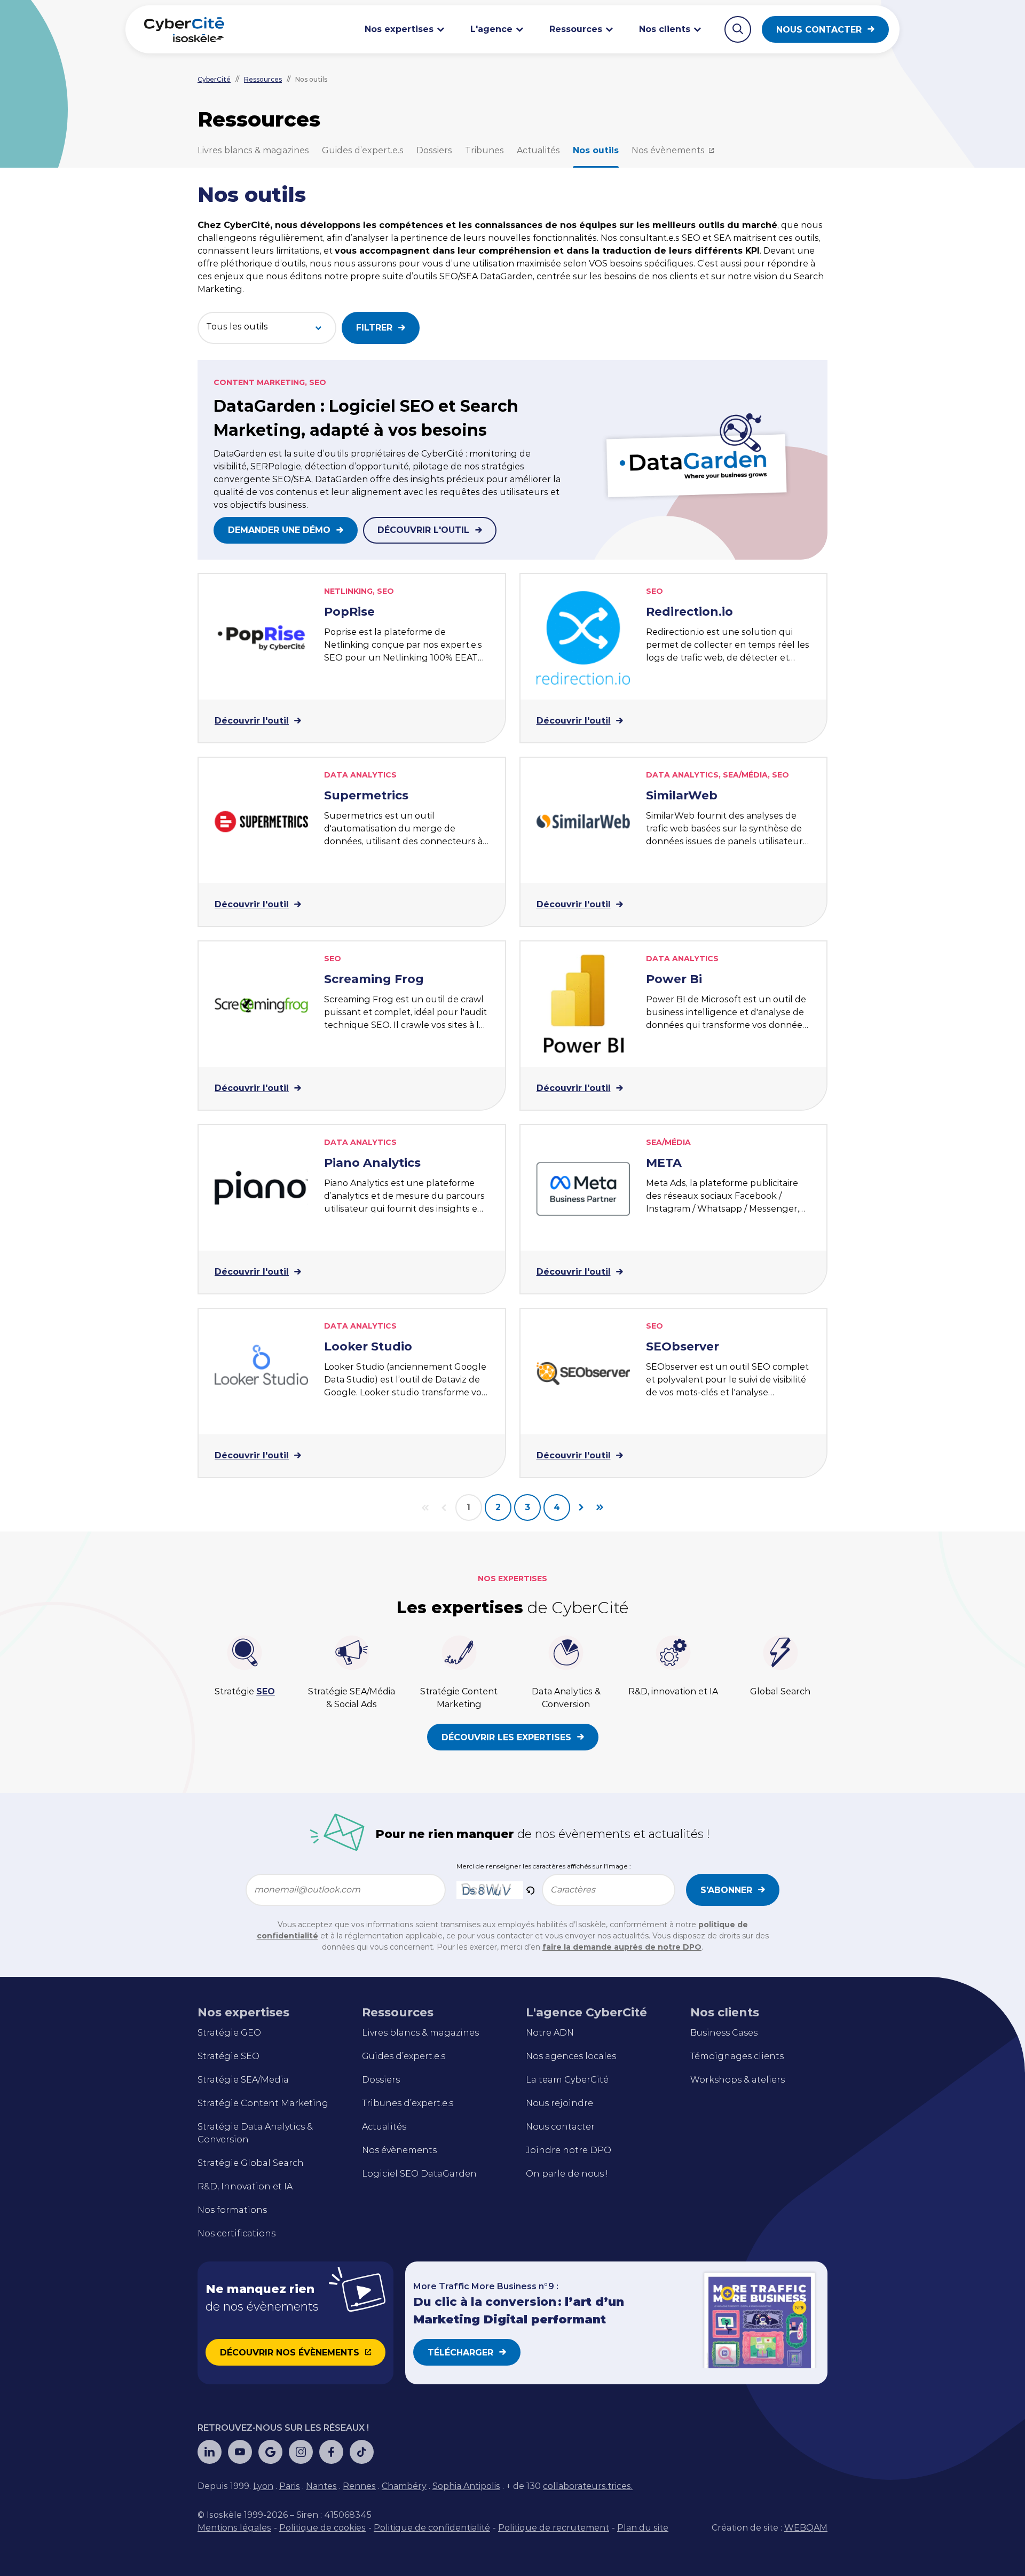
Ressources (263, 79)
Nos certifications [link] (236, 2233)
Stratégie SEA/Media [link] (243, 2080)
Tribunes (484, 150)
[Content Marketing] (256, 339)
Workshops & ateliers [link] (738, 2080)
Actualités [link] (384, 2127)
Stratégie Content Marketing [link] (263, 2103)
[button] (530, 1890)
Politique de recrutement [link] (554, 2528)
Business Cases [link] (724, 2033)
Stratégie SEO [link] (228, 2056)
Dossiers (434, 150)
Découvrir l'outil (423, 530)
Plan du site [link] (643, 2528)
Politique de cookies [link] (322, 2528)
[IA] (256, 368)
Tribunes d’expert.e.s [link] (408, 2103)
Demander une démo (279, 530)
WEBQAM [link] (806, 2528)
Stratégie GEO (229, 2033)
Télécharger (460, 2353)
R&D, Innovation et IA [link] (245, 2186)
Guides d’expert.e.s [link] (404, 2056)
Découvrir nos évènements (290, 2353)
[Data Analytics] (256, 353)
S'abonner (726, 1890)
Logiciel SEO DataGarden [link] (419, 2174)
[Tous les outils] (256, 327)
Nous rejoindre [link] (559, 2103)
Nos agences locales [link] (571, 2056)
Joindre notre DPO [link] (569, 2150)
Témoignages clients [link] (737, 2056)
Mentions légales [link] (234, 2528)
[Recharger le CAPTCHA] (530, 1890)
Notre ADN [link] (550, 2033)
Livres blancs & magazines (253, 150)
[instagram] (301, 2452)
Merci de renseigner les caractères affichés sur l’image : (544, 1866)
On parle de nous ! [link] (567, 2174)
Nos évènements (668, 150)
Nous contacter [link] (560, 2127)
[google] (270, 2452)
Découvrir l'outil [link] (252, 721)
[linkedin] (210, 2452)
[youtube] (240, 2452)
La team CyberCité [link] (567, 2080)
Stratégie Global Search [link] (251, 2163)
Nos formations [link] (232, 2210)
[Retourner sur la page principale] (184, 29)
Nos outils (596, 150)
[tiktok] (362, 2452)
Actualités (538, 150)
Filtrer (374, 328)
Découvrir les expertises (506, 1737)
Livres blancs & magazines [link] (420, 2033)
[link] (263, 2486)
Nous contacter (819, 30)
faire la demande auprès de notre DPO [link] (622, 1947)
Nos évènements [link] (399, 2150)
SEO (266, 1691)
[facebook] (331, 2452)
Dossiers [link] (381, 2080)
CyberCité (214, 79)
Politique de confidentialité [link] (432, 2528)
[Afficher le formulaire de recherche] (738, 29)
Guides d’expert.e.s (363, 150)
